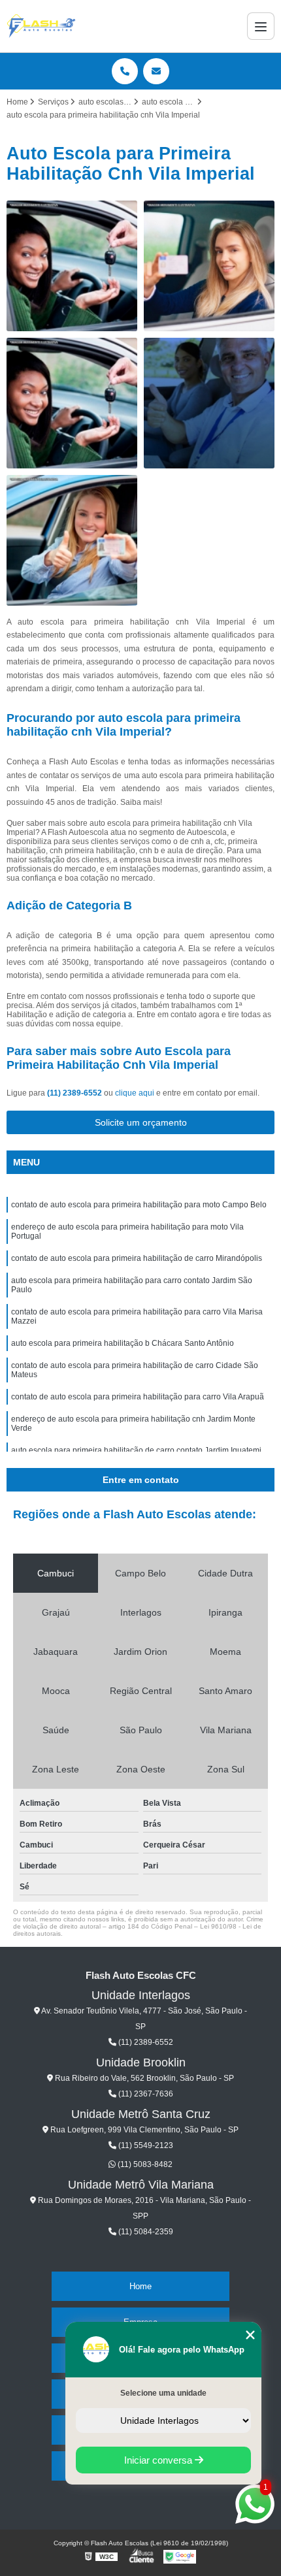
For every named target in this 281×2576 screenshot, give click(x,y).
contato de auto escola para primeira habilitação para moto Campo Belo (139, 1205)
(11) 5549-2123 (145, 2145)
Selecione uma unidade (163, 2393)
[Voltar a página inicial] (41, 26)
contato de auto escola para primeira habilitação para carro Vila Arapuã (138, 1397)
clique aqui (135, 1093)
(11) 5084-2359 (145, 2232)
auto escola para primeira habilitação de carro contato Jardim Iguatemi (136, 1450)
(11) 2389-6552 (75, 1093)
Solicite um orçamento (141, 1122)
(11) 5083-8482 (144, 2164)
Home (140, 2286)
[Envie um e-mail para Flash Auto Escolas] (156, 71)
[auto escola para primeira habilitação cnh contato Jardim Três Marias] (72, 403)
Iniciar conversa (159, 2460)
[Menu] (261, 26)
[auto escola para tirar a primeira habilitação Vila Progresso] (209, 403)
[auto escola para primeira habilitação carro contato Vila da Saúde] (72, 540)
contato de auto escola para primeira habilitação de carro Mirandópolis (137, 1258)
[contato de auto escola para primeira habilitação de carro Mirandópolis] (209, 266)
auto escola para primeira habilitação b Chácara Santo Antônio (123, 1343)
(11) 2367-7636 (145, 2094)
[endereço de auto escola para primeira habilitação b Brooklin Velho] (72, 266)
